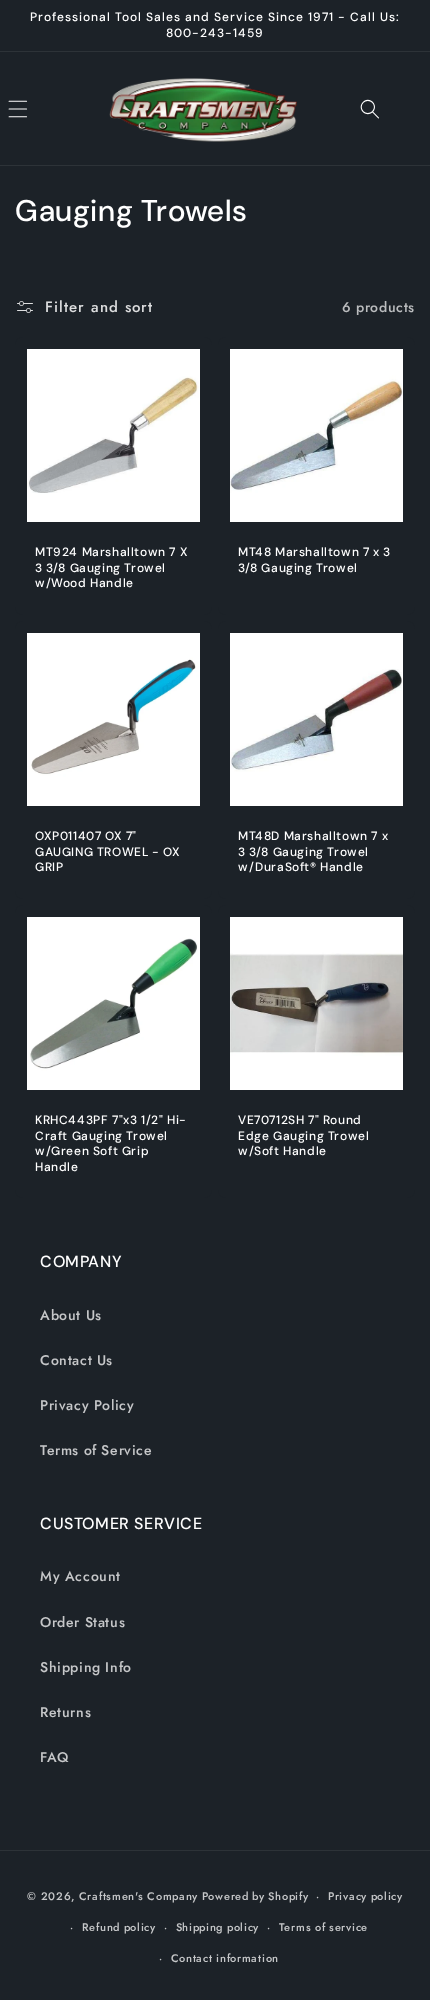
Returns (65, 1712)
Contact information (225, 1958)
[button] (40, 109)
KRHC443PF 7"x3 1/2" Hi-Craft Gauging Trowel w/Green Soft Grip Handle (111, 1144)
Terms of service (323, 1927)
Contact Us (76, 1360)
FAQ (54, 1757)
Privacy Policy (87, 1405)
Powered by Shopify (255, 1896)
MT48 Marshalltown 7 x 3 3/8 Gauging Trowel (314, 560)
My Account (80, 1576)
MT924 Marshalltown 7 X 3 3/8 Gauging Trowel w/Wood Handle (111, 568)
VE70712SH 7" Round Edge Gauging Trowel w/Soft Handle (303, 1136)
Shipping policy (218, 1927)
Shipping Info (86, 1667)
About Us (71, 1315)
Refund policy (119, 1927)
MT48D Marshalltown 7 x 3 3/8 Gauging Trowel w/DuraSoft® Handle (313, 852)
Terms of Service (96, 1450)
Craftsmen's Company (138, 1896)
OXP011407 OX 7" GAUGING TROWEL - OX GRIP (107, 852)
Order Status (82, 1622)
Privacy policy (365, 1896)
